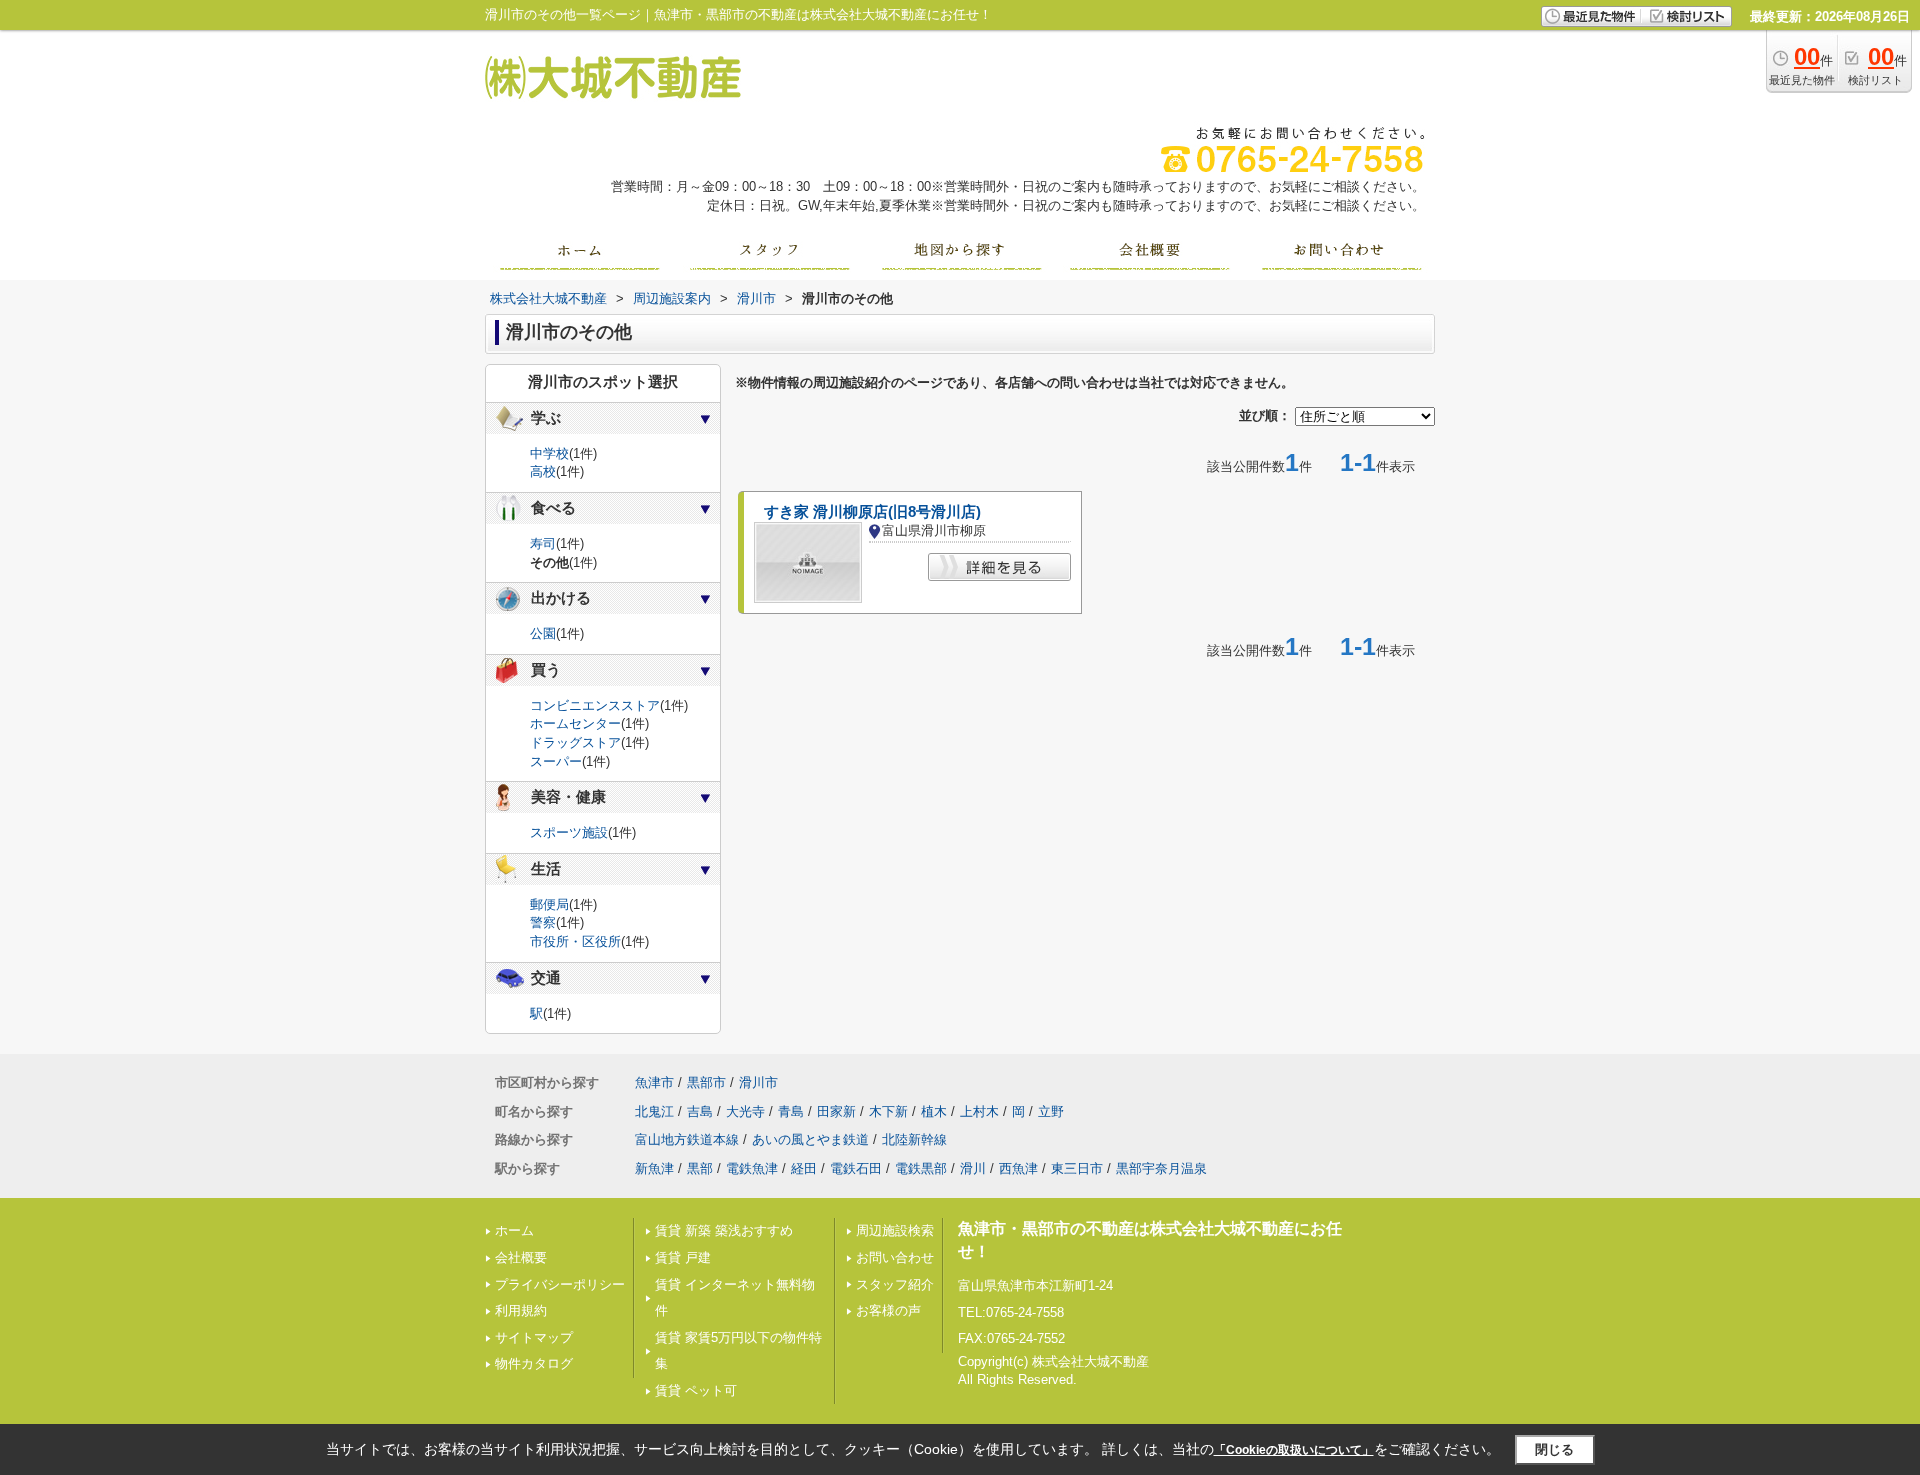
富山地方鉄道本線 (687, 1139)
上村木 (979, 1111)
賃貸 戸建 (683, 1257)
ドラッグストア (575, 742)
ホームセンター (575, 723)
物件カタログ (534, 1363)
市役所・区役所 (575, 941)
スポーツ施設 (569, 832)
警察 (543, 922)
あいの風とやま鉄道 (810, 1139)
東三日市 (1077, 1168)
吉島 (700, 1111)
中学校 (549, 453)
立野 (1051, 1111)
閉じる (1554, 1449)
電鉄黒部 (921, 1168)
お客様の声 (888, 1310)
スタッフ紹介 (895, 1284)
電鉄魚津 (752, 1168)
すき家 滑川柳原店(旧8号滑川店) (872, 512)
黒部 (700, 1168)
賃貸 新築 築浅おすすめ (724, 1230)
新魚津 (654, 1168)
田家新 (836, 1111)
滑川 (973, 1168)
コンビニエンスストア (595, 705)
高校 (543, 471)
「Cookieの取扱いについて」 (1294, 1450)
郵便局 (549, 904)
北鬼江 (654, 1111)
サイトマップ (534, 1337)
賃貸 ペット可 (696, 1390)
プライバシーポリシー (560, 1284)
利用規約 (521, 1310)
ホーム (514, 1230)
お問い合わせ (895, 1257)
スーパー (556, 761)
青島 (791, 1111)
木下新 (888, 1111)
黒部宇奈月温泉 (1161, 1168)
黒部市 (706, 1082)
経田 (804, 1168)
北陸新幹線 (914, 1139)
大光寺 (745, 1111)
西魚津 (1018, 1168)
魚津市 (654, 1082)
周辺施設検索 (895, 1230)
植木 (934, 1111)
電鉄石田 (856, 1168)
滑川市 (758, 1082)
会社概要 (521, 1257)
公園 (543, 633)
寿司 (543, 543)
